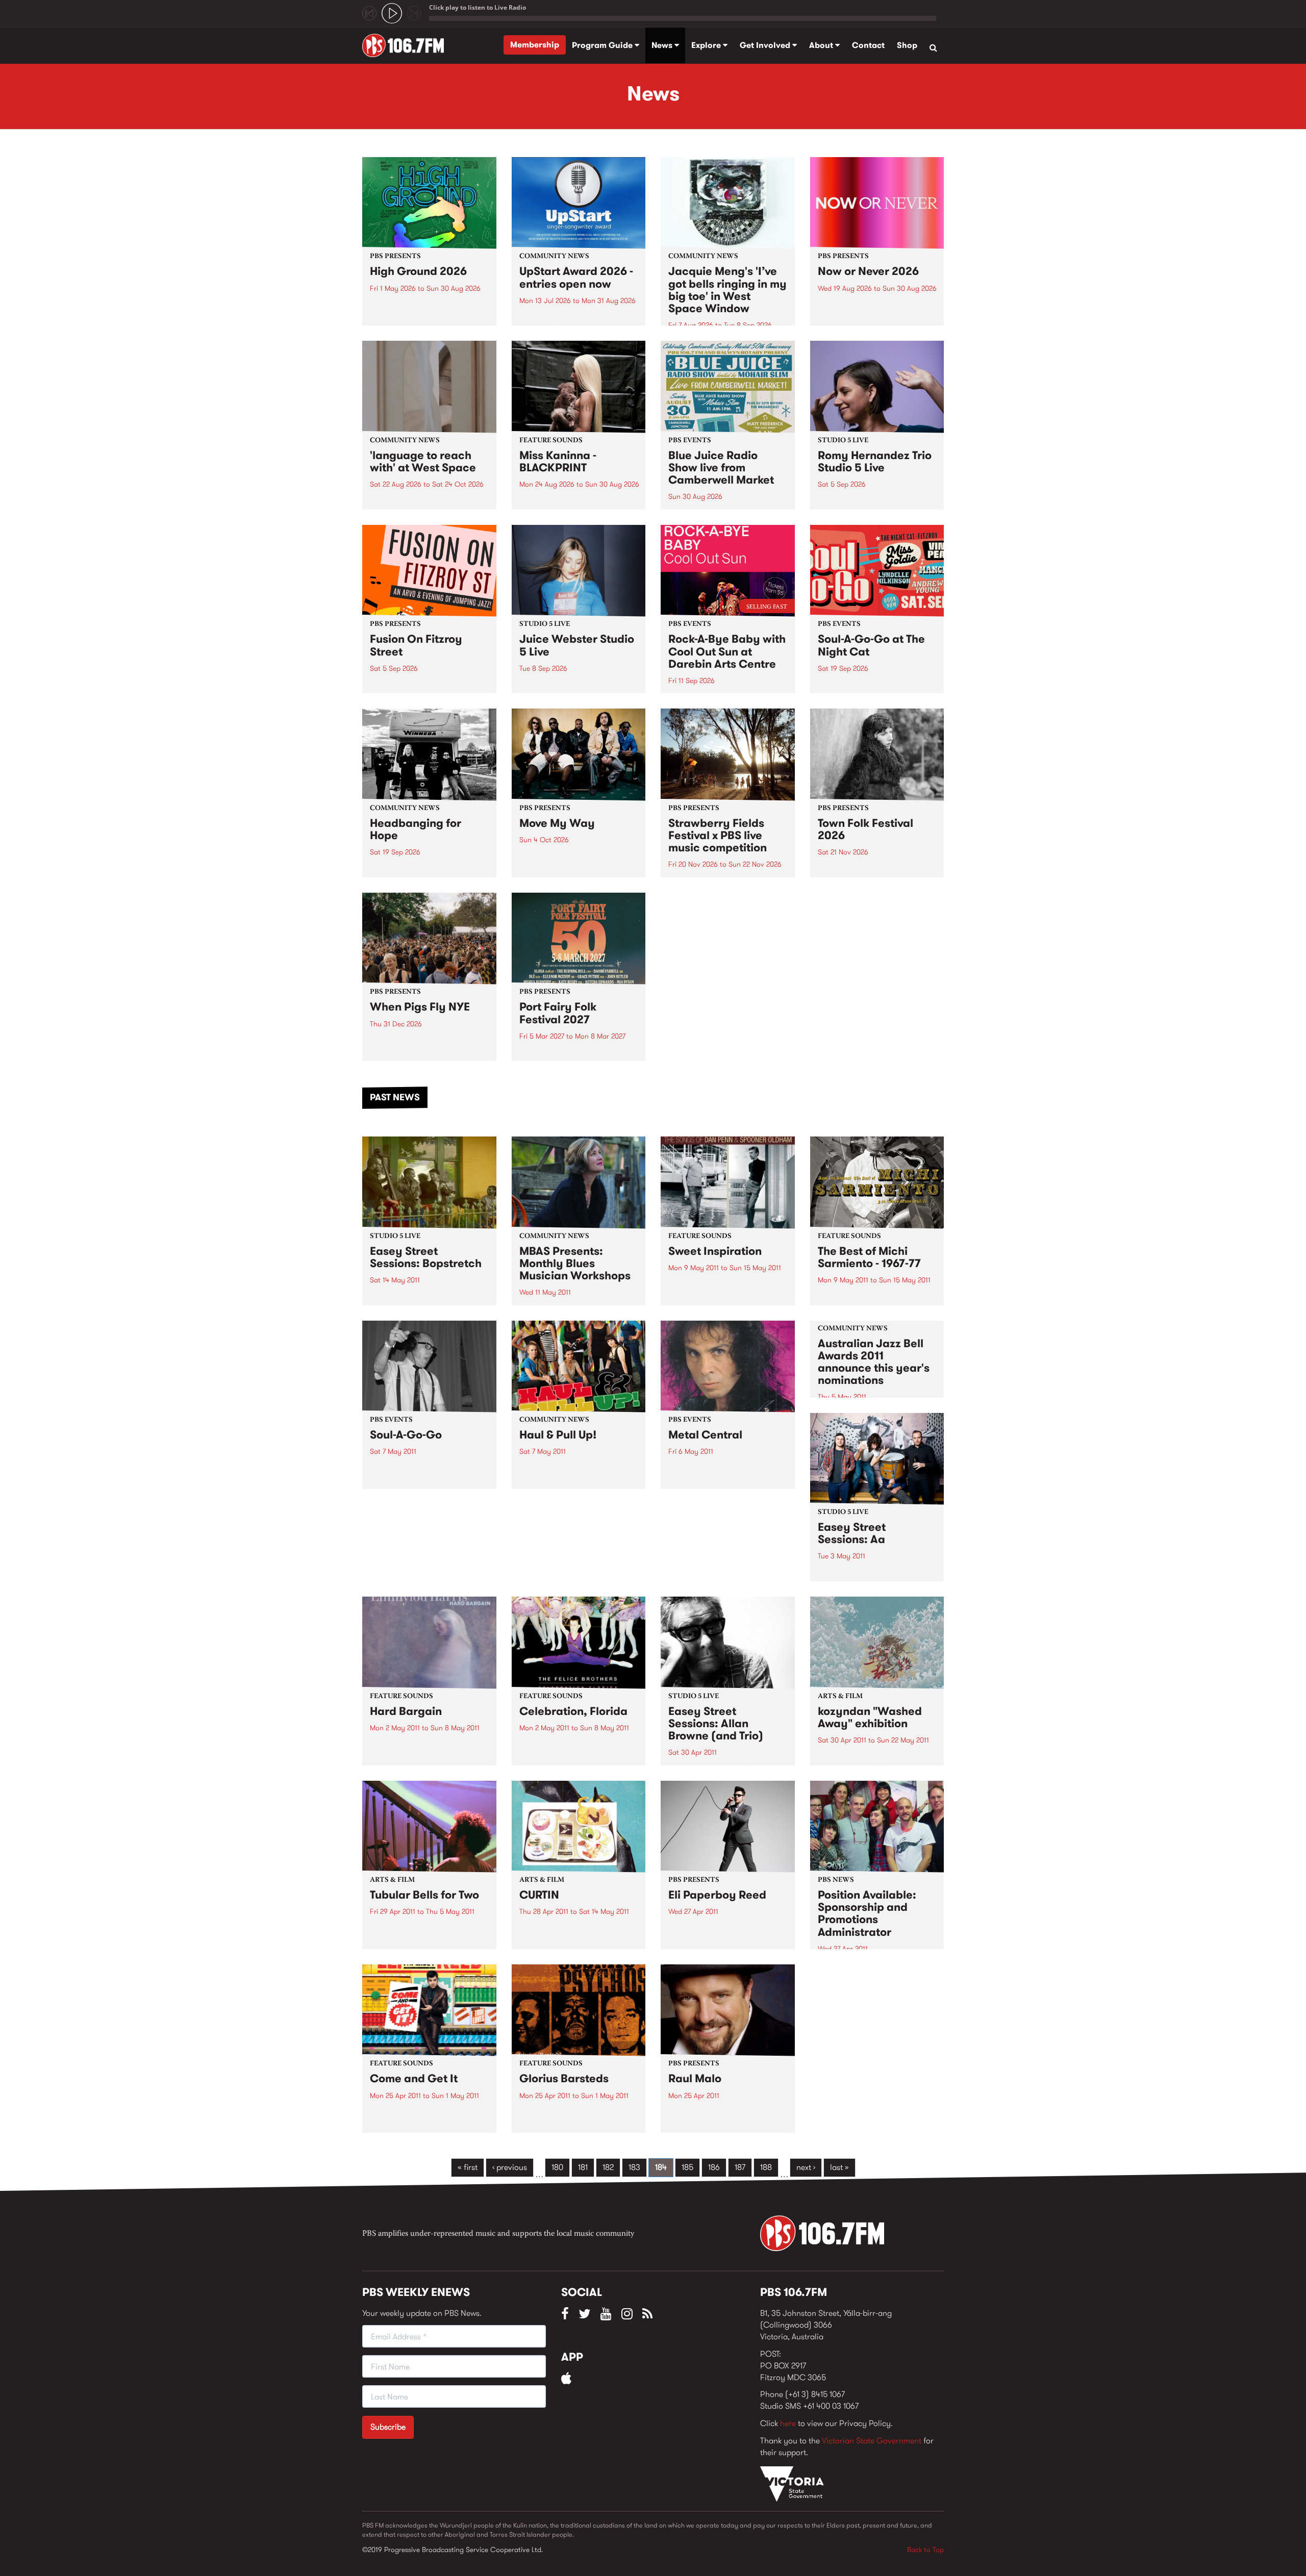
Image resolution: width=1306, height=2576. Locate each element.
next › (806, 2167)
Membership (535, 45)
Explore (707, 45)
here (788, 2423)
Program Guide (603, 45)
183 (634, 2167)
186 (714, 2167)
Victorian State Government (872, 2441)
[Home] (407, 45)
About (822, 45)
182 (608, 2167)
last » (839, 2167)
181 (583, 2167)
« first (468, 2167)
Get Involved (766, 45)
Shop (907, 45)
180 (557, 2167)
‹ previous (510, 2167)
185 (687, 2167)
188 (766, 2167)
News (663, 45)
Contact (868, 45)
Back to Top (925, 2549)
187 (740, 2167)
